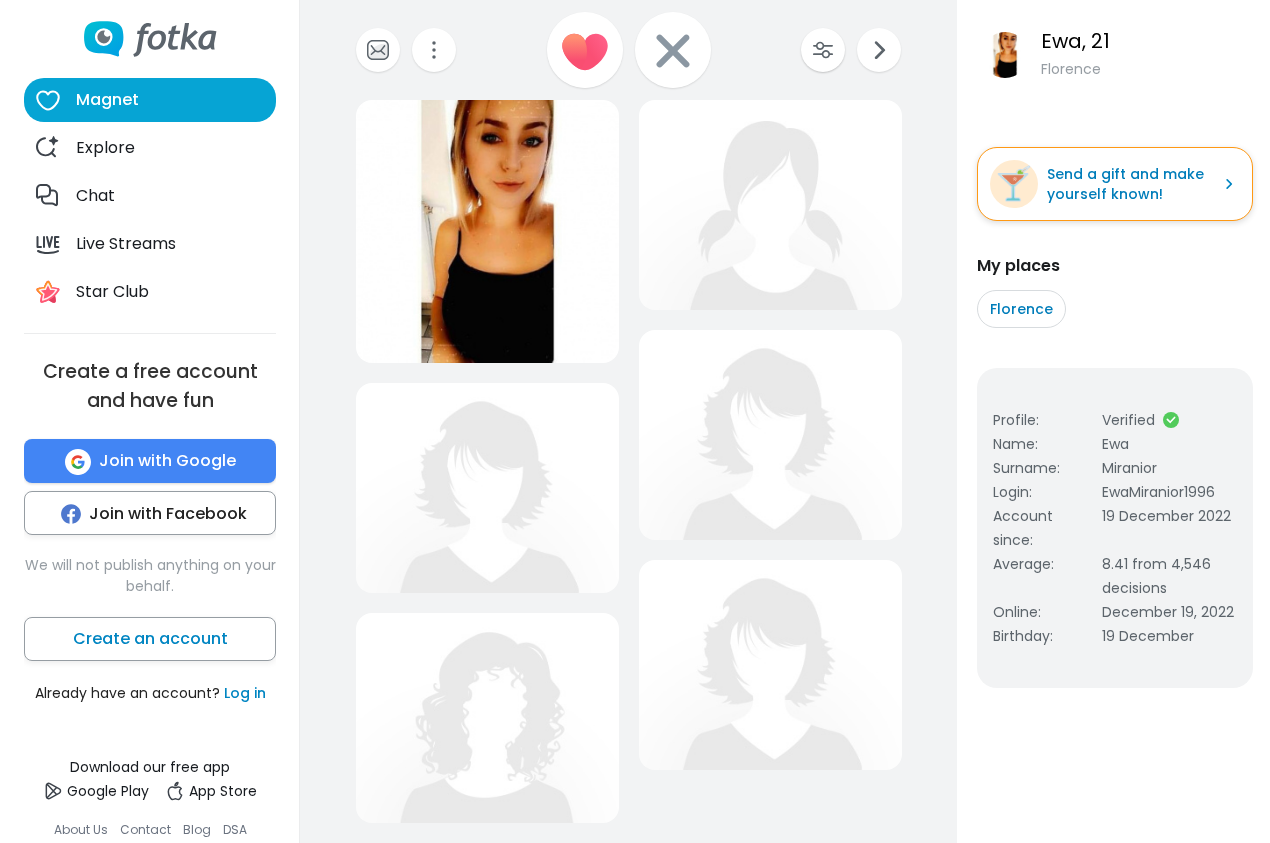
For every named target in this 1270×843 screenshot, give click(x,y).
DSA (235, 829)
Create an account (150, 639)
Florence (1021, 309)
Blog (197, 829)
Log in (245, 694)
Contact (145, 829)
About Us (81, 829)
